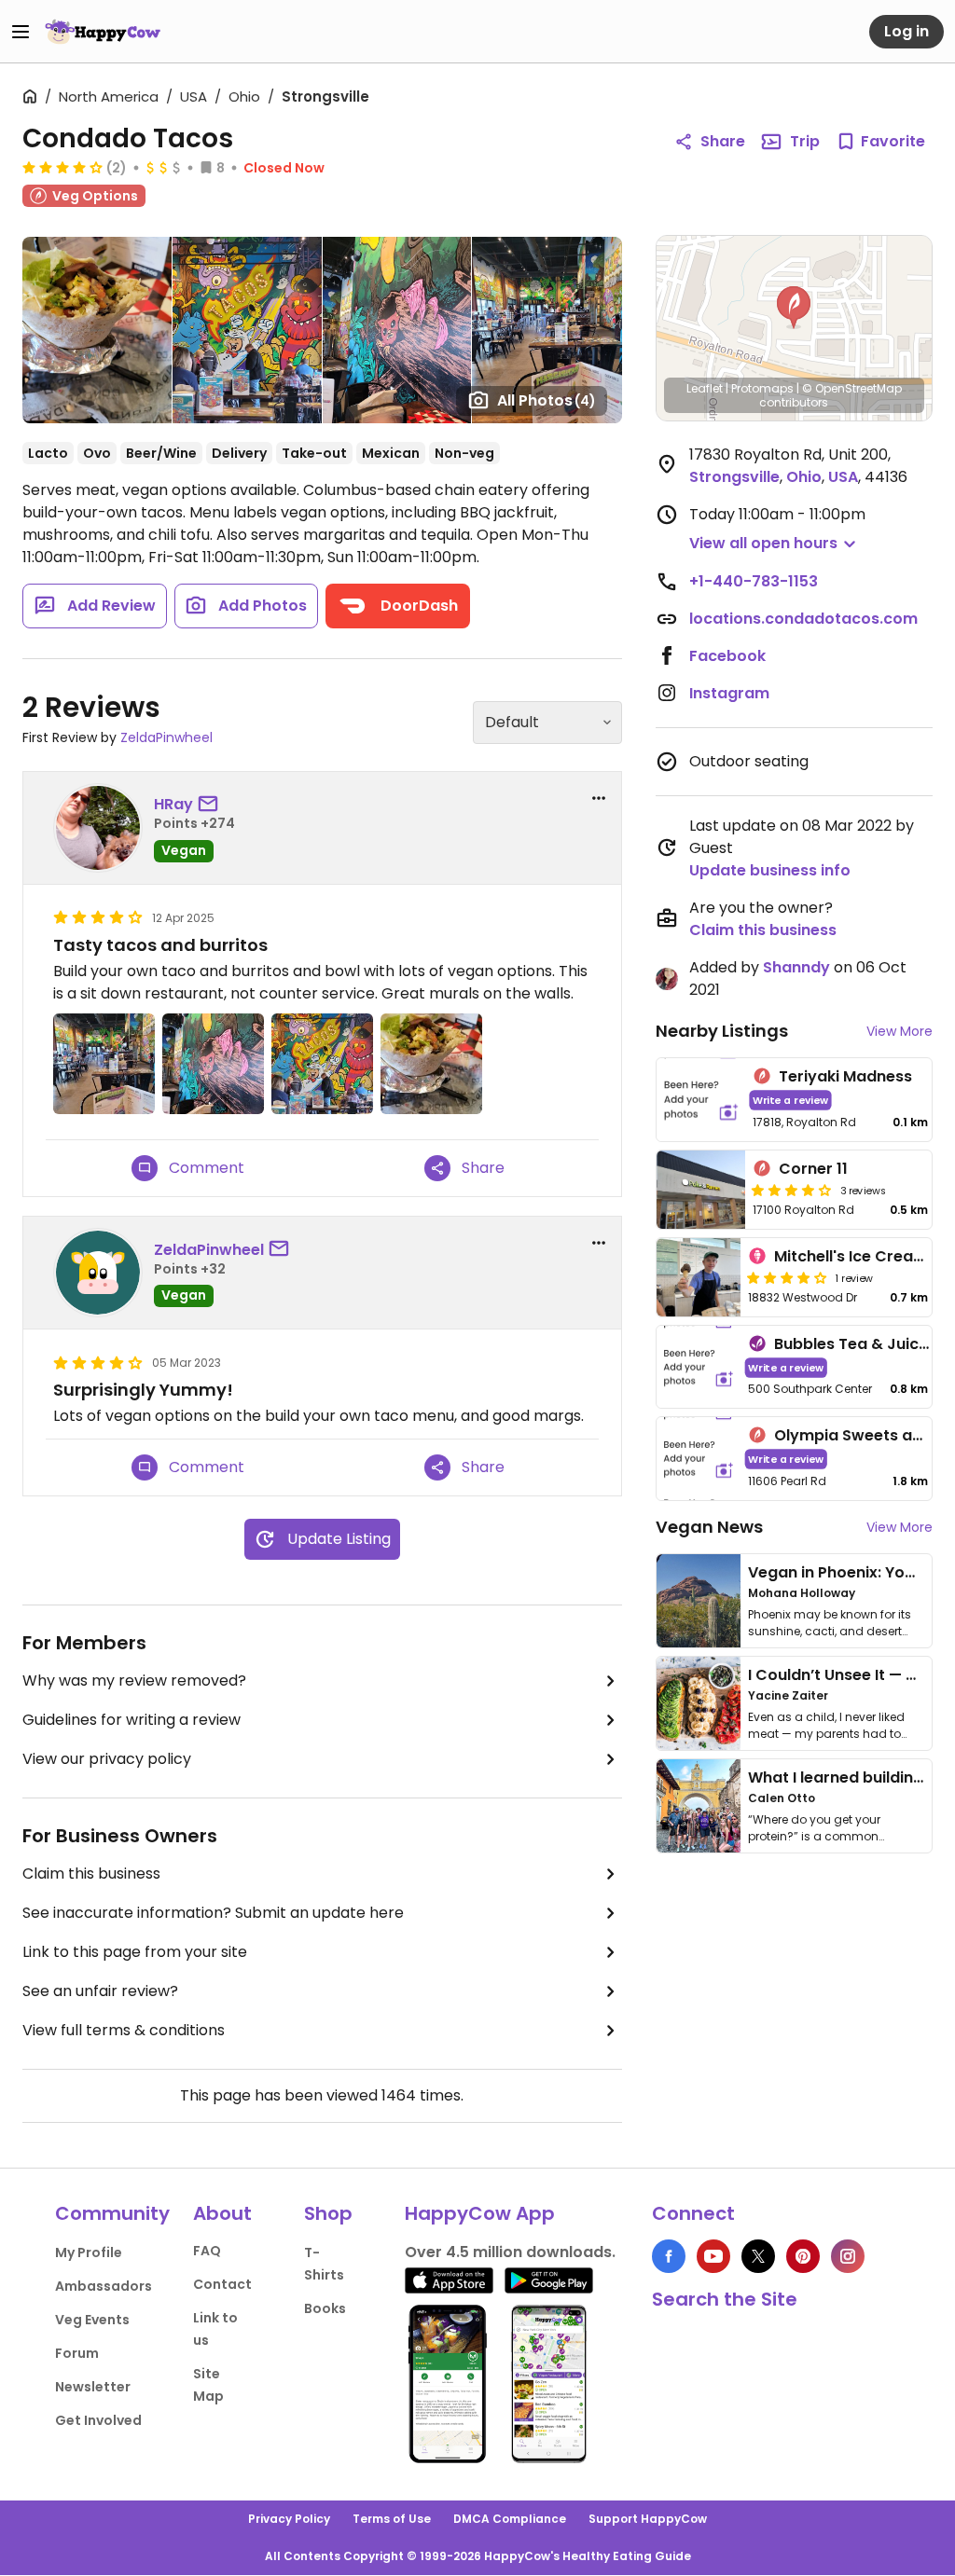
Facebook (727, 656)
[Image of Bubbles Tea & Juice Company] (699, 1367)
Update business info (770, 870)
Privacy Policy (289, 2519)
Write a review (790, 1100)
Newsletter (93, 2387)
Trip (805, 141)
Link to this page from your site (135, 1952)
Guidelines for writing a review (131, 1720)
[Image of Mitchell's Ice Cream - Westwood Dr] (699, 1277)
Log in (907, 31)
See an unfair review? (100, 1991)
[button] (794, 308)
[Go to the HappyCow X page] (758, 2256)
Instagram (729, 693)
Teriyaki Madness (845, 1076)
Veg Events (92, 2320)
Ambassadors (104, 2286)
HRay (173, 804)
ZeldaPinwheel (166, 737)
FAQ (207, 2251)
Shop (328, 2213)
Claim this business (91, 1873)
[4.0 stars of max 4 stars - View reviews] (62, 167)
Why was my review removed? (134, 1681)
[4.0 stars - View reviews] (787, 1277)
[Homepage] (103, 32)
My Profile (89, 2252)
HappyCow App (480, 2213)
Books (325, 2308)
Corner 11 (813, 1169)
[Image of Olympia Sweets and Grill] (699, 1459)
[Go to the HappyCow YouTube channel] (713, 2256)
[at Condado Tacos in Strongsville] (247, 330)
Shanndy (796, 967)
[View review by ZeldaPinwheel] (98, 1273)
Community (112, 2213)
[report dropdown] (599, 798)
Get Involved (98, 2420)
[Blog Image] (699, 1601)
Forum (77, 2353)
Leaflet (705, 388)
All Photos (547, 400)
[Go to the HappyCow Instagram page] (848, 2256)
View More (900, 1031)
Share (723, 141)
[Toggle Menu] (21, 32)
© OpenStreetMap (852, 388)
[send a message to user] (212, 805)
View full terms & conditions (124, 2030)
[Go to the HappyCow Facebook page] (669, 2256)
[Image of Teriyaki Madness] (701, 1100)
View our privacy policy (107, 1759)
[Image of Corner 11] (701, 1190)
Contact (222, 2284)
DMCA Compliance (510, 2519)
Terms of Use (392, 2519)
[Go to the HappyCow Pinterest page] (803, 2256)
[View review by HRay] (98, 828)
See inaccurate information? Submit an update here (213, 1913)
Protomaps (762, 388)
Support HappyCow (648, 2519)
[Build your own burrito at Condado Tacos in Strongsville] (97, 330)
